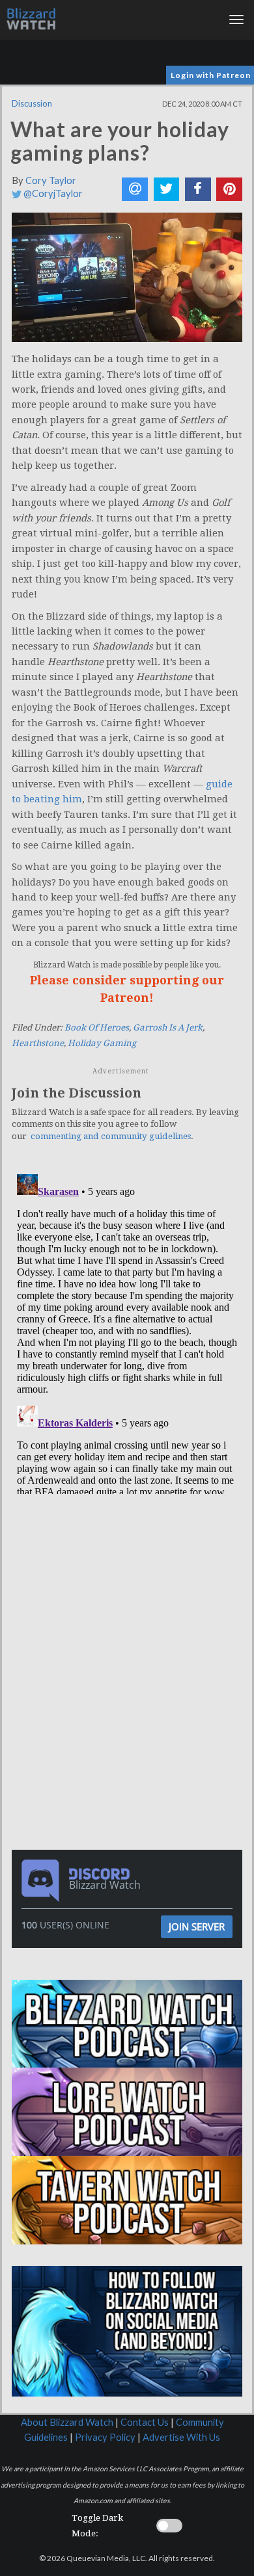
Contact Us (145, 2422)
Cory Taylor (51, 180)
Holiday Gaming (102, 1043)
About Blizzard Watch (67, 2422)
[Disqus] (127, 1332)
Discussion (32, 103)
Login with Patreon (211, 75)
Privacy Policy (105, 2437)
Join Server (197, 1926)
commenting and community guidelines (111, 1136)
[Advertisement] (130, 1586)
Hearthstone (38, 1043)
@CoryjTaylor (52, 193)
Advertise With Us (181, 2437)
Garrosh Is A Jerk (168, 1028)
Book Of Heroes (97, 1028)
